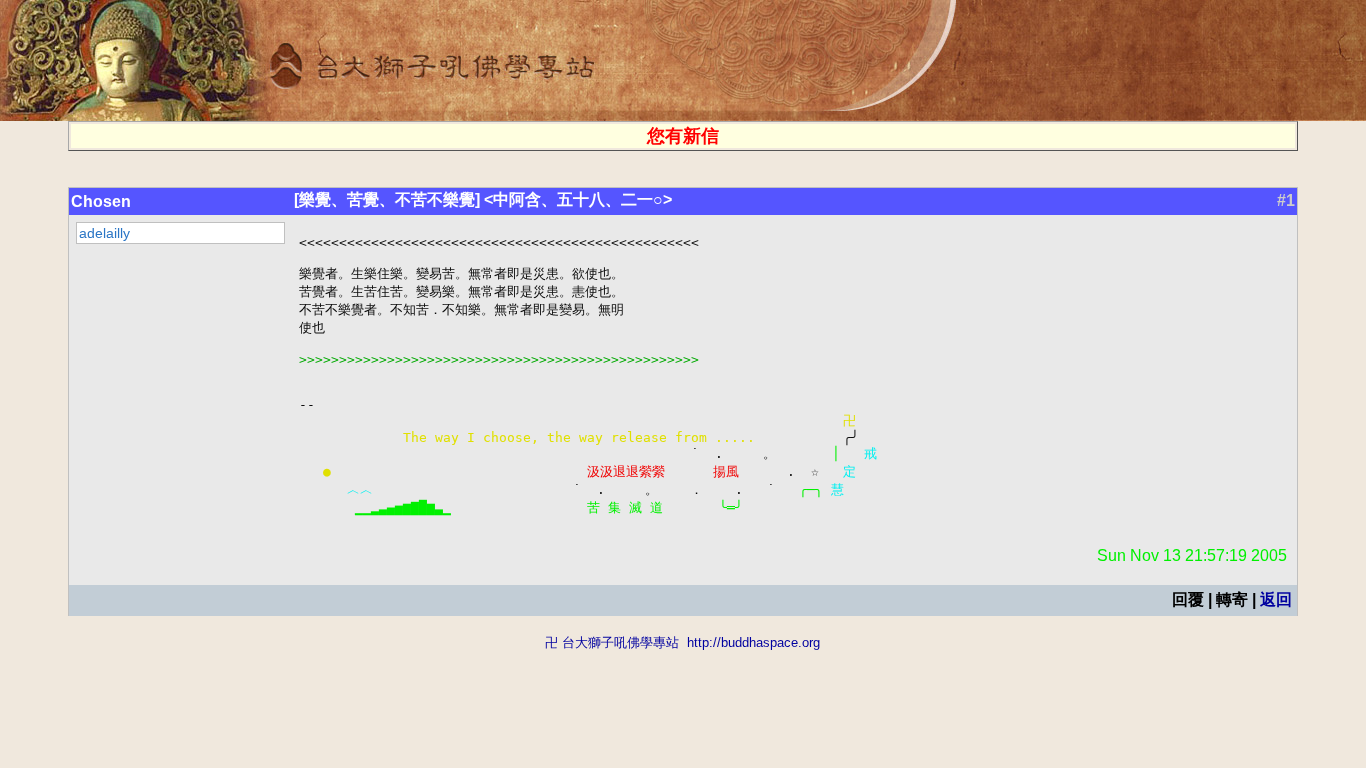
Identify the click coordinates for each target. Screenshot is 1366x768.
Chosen (101, 201)
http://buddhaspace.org (753, 642)
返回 (1276, 599)
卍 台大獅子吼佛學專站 (612, 642)
